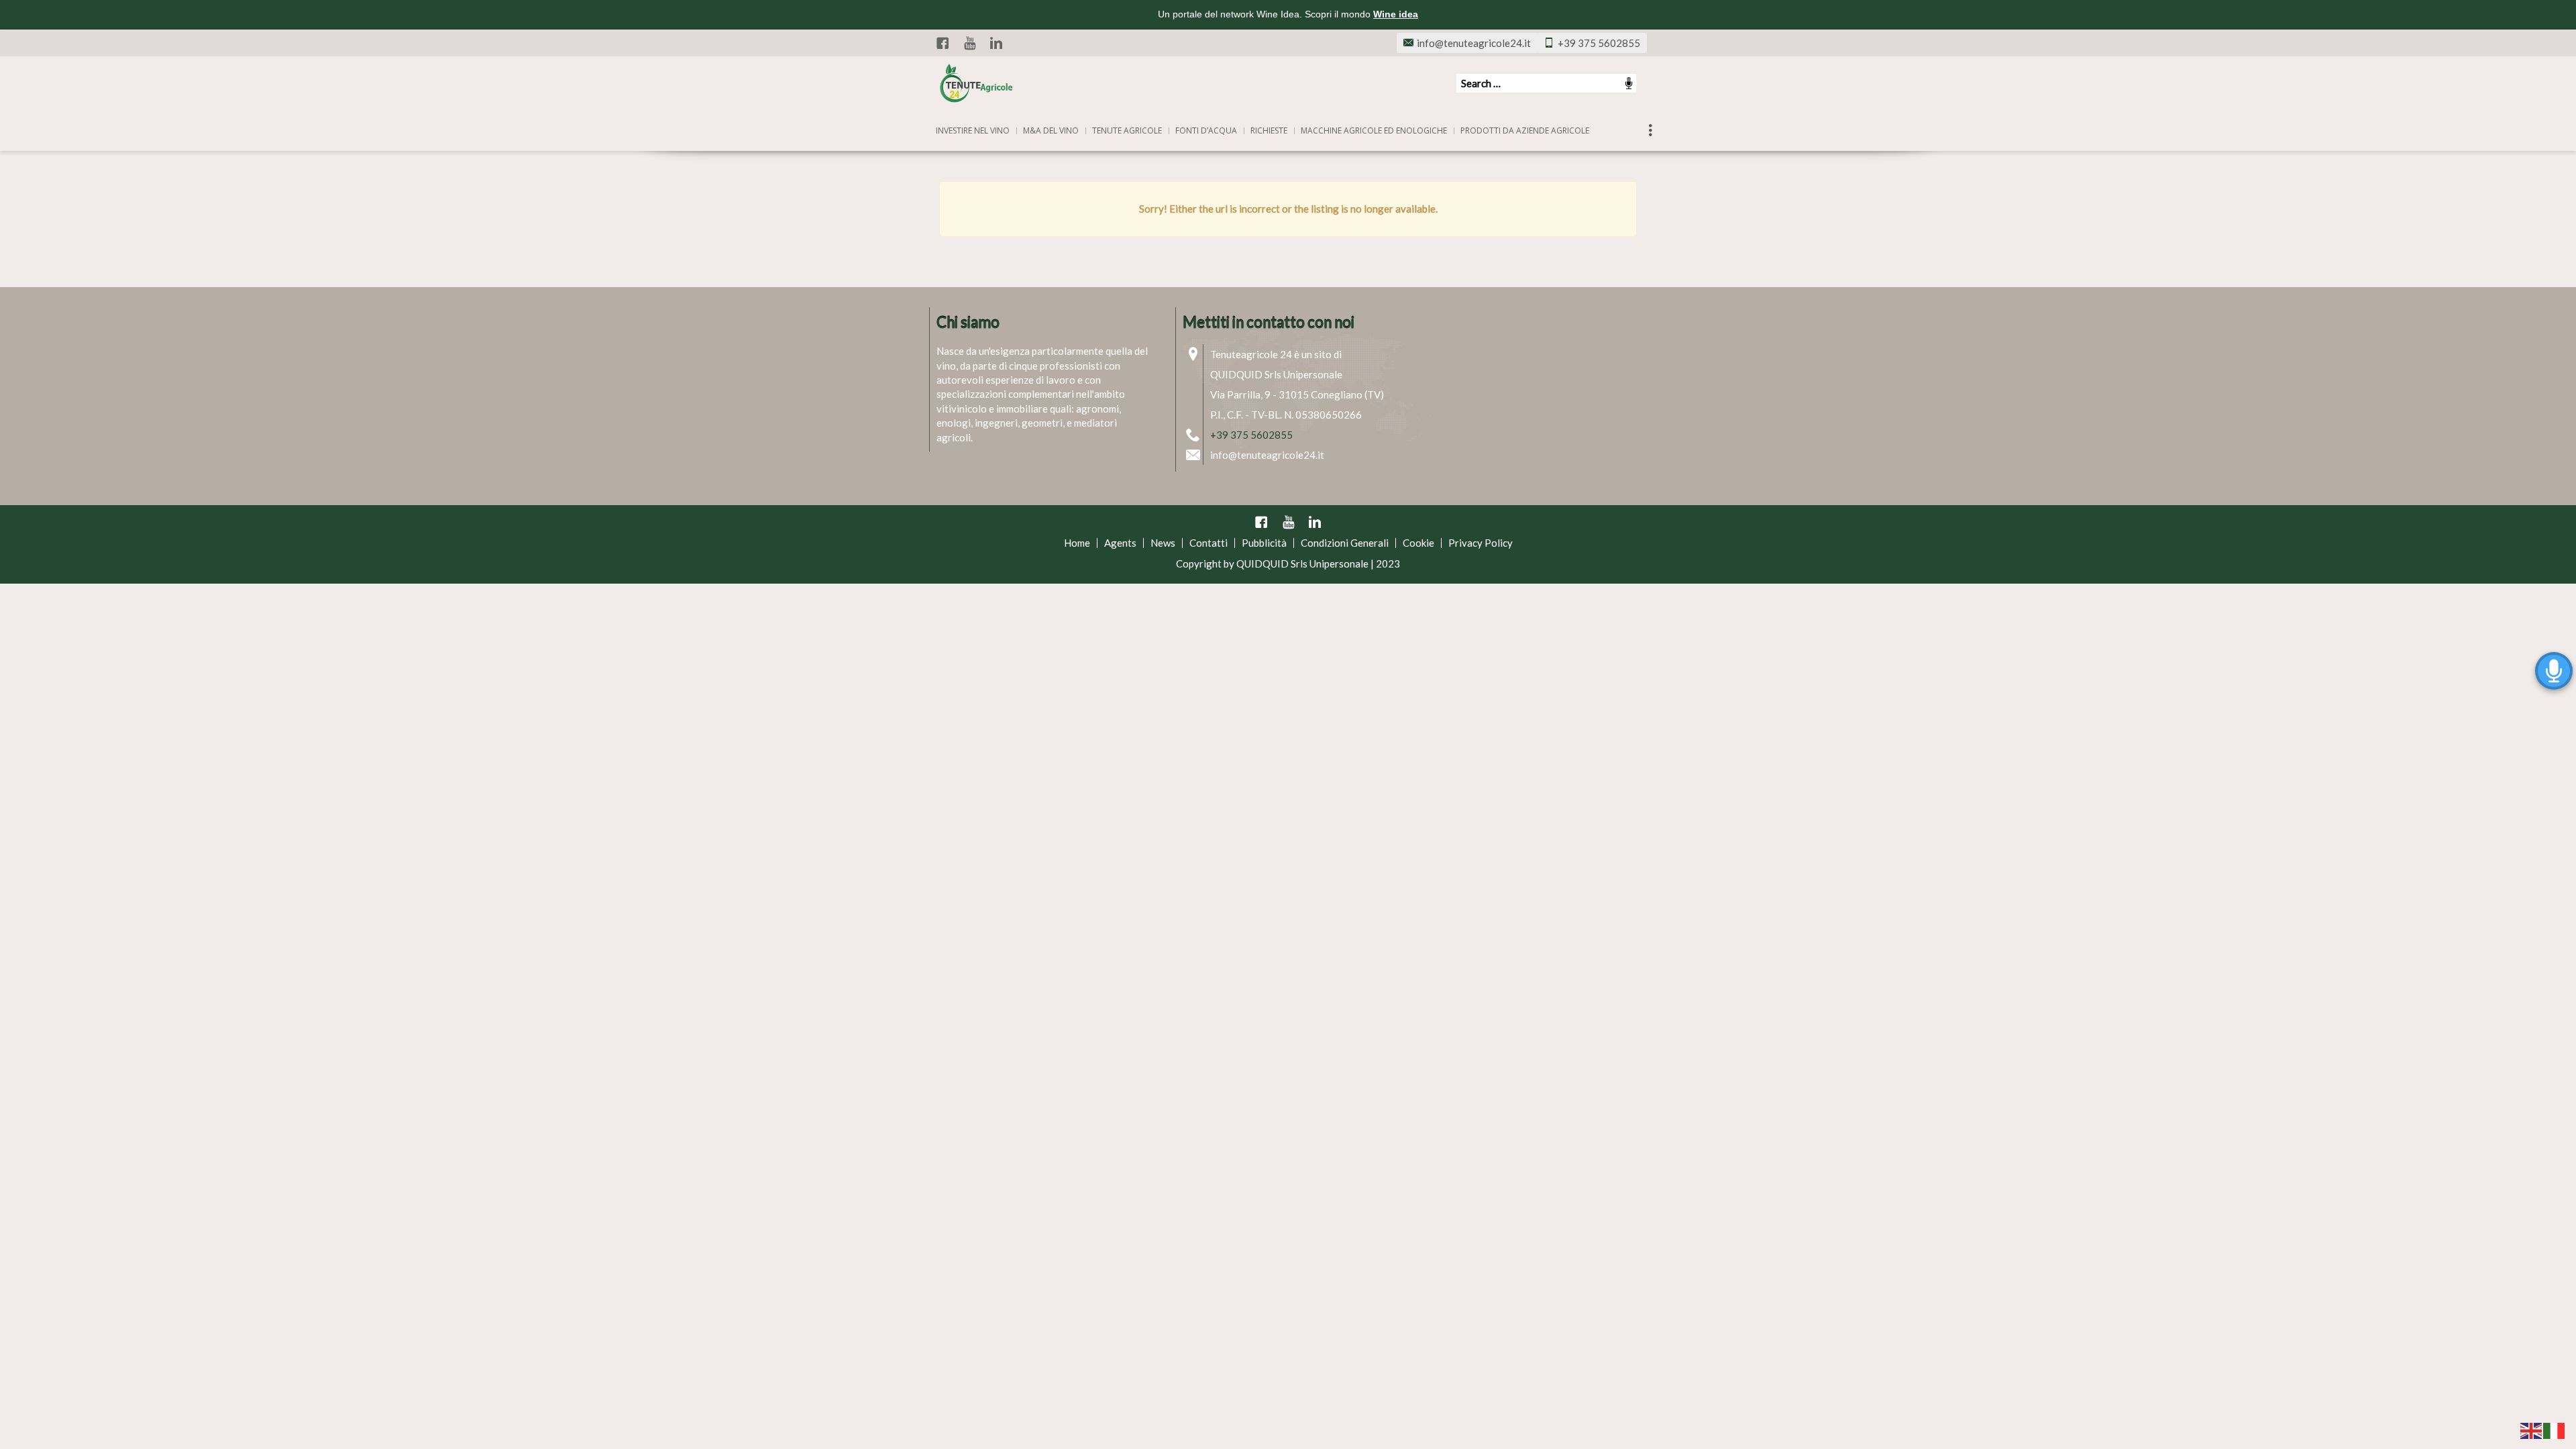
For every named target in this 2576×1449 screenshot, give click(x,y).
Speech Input (1629, 83)
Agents (1120, 543)
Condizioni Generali (1345, 543)
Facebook (943, 43)
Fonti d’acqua (1206, 130)
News (1163, 543)
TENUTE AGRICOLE (1127, 130)
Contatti (1209, 543)
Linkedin (996, 43)
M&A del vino (1051, 130)
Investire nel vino (973, 130)
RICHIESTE (1269, 130)
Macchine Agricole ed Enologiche (1374, 130)
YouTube (969, 43)
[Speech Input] (1546, 83)
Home (1077, 543)
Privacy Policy (1481, 543)
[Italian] (2555, 1430)
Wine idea (1396, 14)
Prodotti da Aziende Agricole (1525, 130)
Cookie (1418, 543)
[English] (2532, 1430)
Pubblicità (1264, 543)
